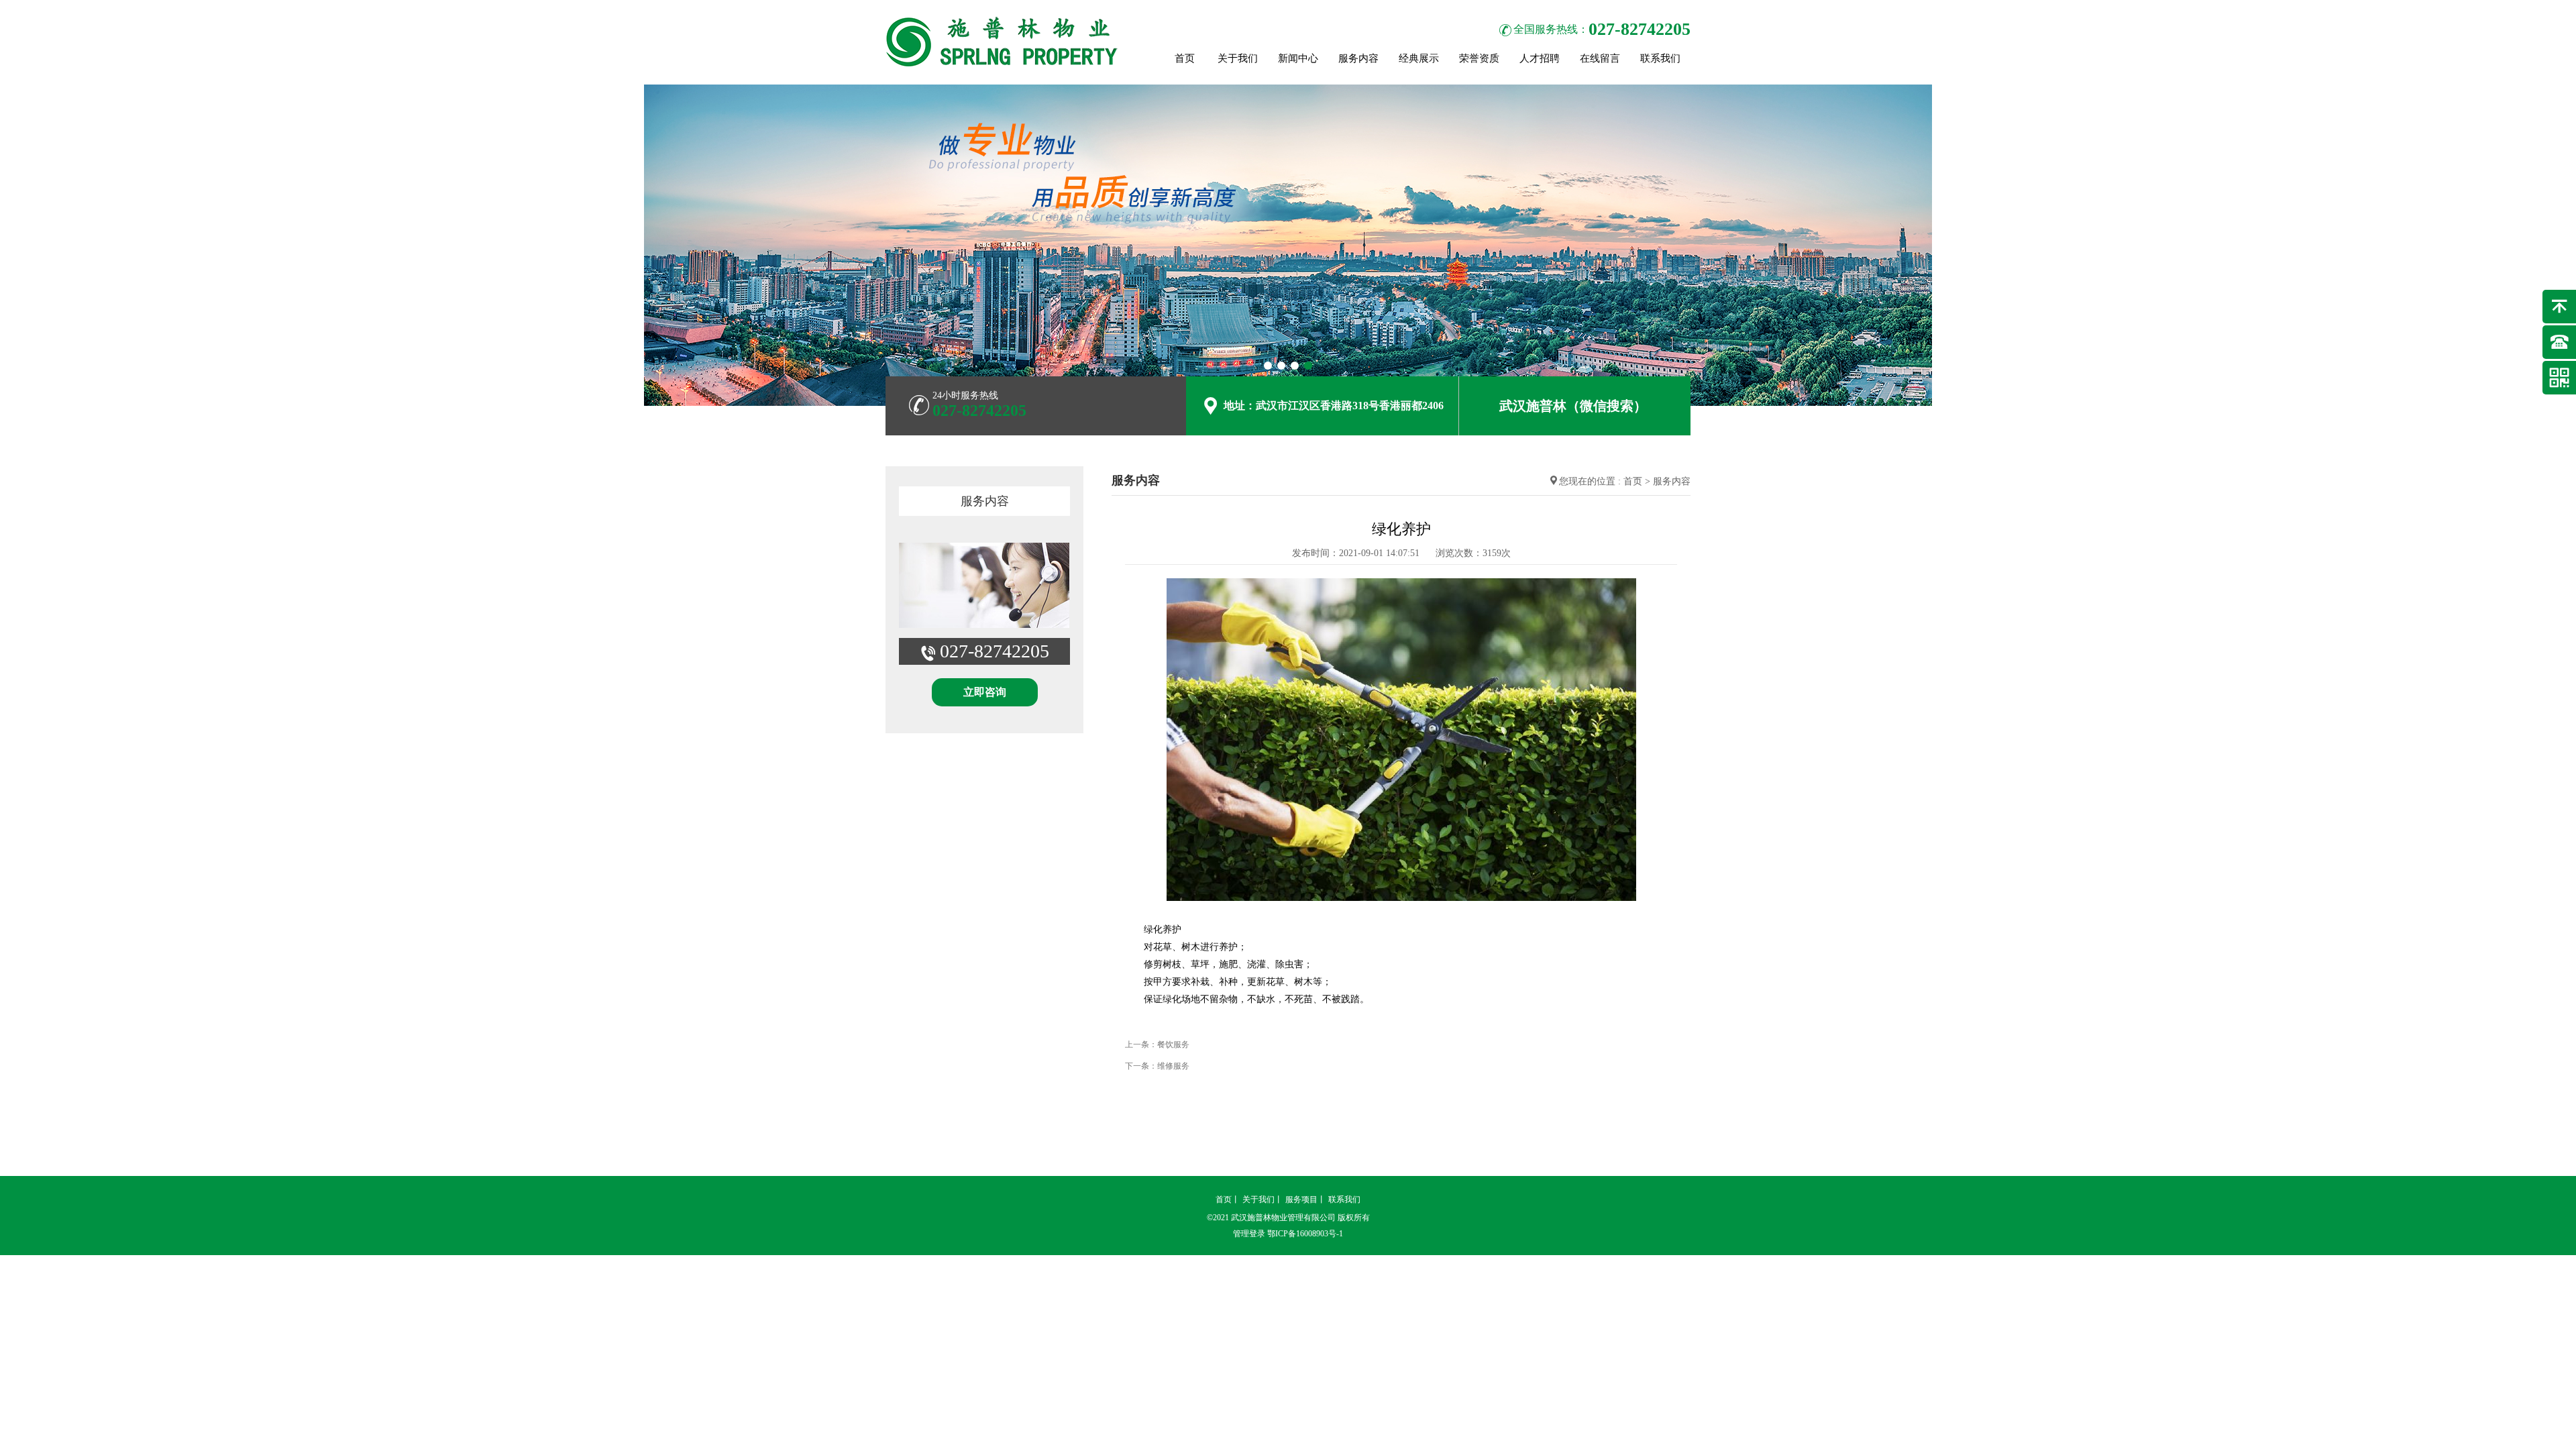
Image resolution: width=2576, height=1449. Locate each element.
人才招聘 (1540, 58)
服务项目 (1301, 1199)
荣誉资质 (1479, 58)
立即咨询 (985, 692)
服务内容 (1358, 58)
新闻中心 (1298, 58)
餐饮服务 (1173, 1044)
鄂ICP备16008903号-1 (1305, 1234)
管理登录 (1249, 1234)
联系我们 (1660, 58)
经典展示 (1419, 58)
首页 (1185, 58)
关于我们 (1238, 58)
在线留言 (1600, 58)
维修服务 (1173, 1066)
